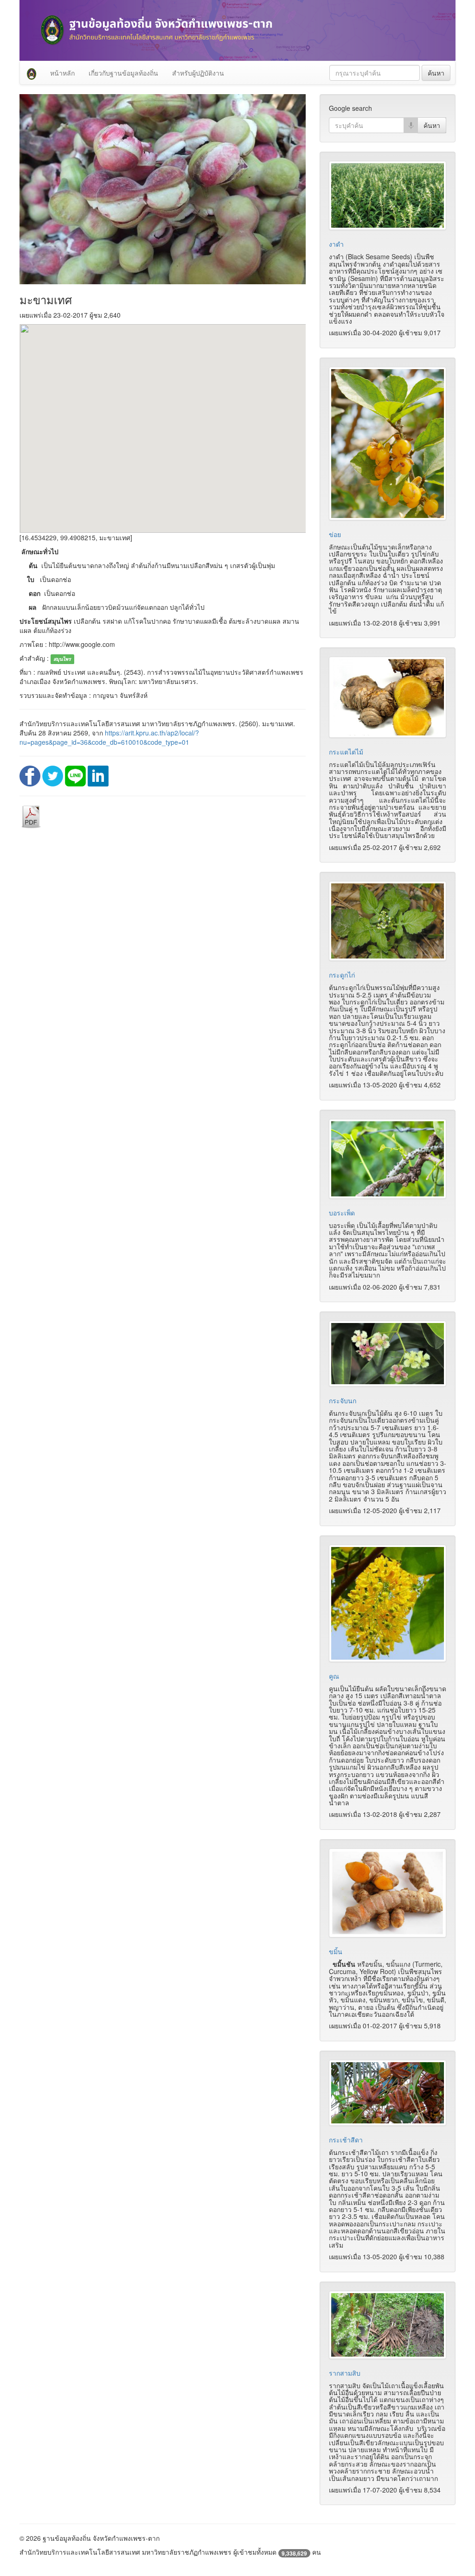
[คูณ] (388, 1603)
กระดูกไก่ (342, 975)
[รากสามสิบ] (388, 2325)
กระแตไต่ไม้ (346, 752)
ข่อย (335, 534)
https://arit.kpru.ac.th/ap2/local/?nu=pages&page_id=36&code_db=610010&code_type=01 (109, 737)
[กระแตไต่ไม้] (388, 697)
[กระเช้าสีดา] (388, 2093)
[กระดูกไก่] (388, 921)
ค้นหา (436, 73)
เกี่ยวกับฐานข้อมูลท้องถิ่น (123, 73)
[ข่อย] (388, 444)
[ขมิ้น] (388, 1893)
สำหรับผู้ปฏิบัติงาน (198, 73)
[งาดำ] (388, 196)
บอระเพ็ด (342, 1213)
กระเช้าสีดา (346, 2140)
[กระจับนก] (388, 1354)
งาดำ (336, 244)
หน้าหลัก (62, 73)
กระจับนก (343, 1400)
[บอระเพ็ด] (388, 1159)
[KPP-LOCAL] (32, 73)
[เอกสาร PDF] (31, 816)
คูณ (334, 1676)
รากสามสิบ (345, 2373)
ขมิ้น (336, 1951)
